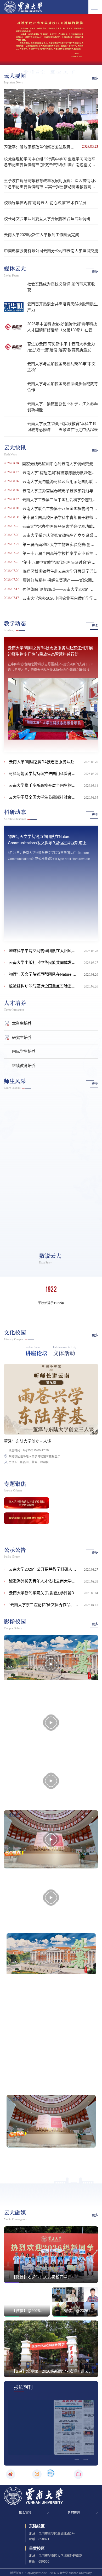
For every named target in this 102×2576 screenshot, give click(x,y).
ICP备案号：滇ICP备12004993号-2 (53, 1979)
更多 (95, 78)
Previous (44, 506)
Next (58, 506)
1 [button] (14, 61)
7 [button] (67, 60)
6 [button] (59, 60)
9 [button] (83, 60)
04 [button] (56, 131)
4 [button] (42, 60)
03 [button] (51, 131)
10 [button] (92, 60)
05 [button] (61, 131)
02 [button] (46, 131)
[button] (10, 640)
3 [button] (34, 60)
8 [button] (75, 60)
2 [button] (26, 60)
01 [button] (41, 131)
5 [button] (50, 60)
